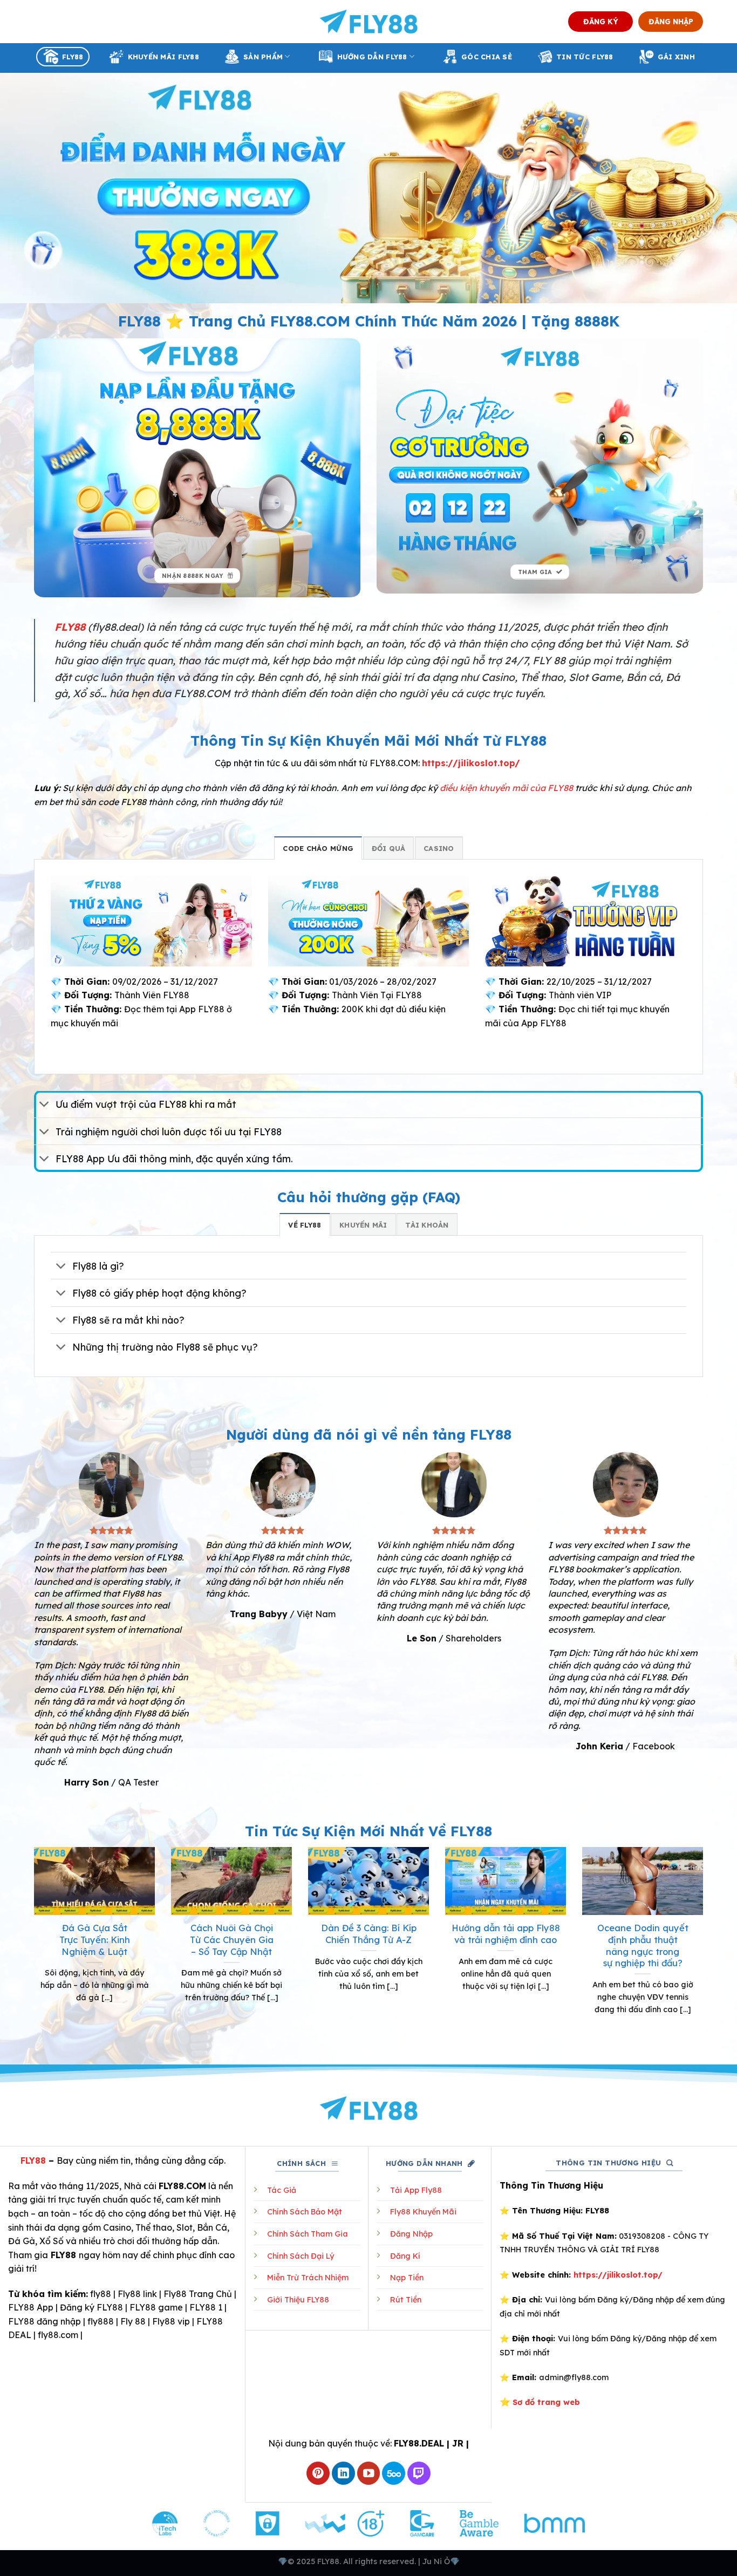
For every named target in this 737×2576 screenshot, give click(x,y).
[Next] (705, 1944)
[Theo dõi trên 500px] (394, 2473)
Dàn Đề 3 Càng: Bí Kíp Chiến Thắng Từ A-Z (369, 1934)
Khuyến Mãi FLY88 (163, 57)
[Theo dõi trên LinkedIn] (343, 2473)
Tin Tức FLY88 (585, 57)
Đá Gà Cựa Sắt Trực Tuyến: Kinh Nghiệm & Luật (95, 1939)
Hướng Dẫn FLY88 (372, 57)
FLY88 (73, 57)
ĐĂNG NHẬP (671, 21)
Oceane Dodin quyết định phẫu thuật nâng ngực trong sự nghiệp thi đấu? (643, 1945)
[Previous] (32, 1944)
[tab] (318, 848)
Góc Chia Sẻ (487, 57)
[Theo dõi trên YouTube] (369, 2473)
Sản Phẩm (263, 57)
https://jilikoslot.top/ (471, 763)
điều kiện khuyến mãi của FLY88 (506, 788)
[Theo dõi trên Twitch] (419, 2473)
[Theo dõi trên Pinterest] (318, 2473)
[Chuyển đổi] (45, 1105)
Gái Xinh (676, 57)
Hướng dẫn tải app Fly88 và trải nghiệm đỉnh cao (506, 1934)
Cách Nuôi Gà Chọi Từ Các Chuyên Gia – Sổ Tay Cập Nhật (232, 1939)
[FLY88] (369, 22)
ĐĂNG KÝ (601, 21)
